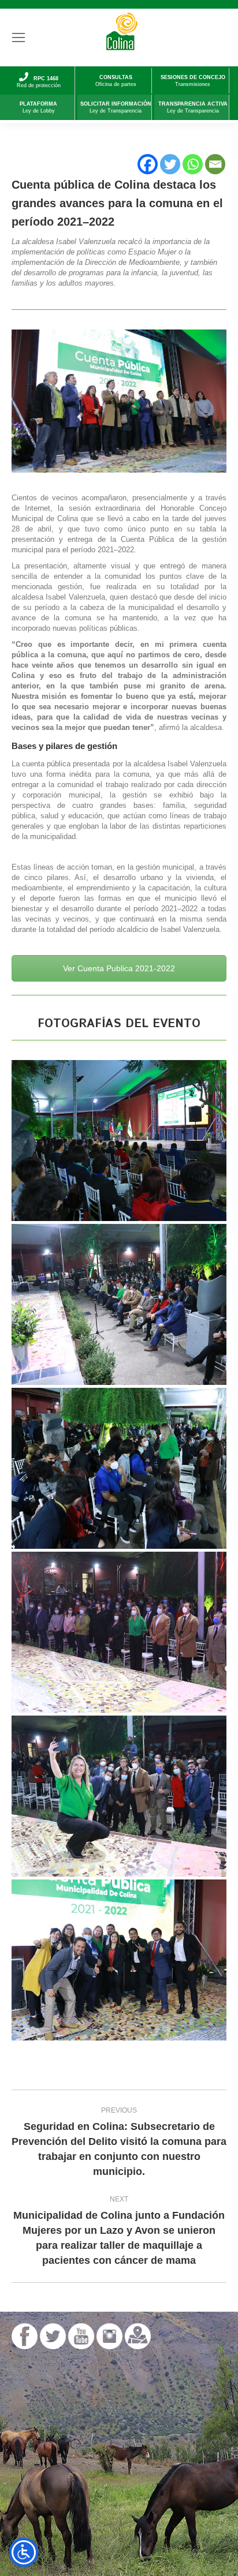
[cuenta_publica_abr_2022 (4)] (119, 1632)
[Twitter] (170, 164)
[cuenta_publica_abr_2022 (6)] (119, 1468)
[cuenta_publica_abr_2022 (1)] (119, 1796)
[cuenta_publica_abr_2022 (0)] (119, 1960)
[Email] (215, 164)
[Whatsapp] (193, 164)
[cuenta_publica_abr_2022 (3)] (119, 1141)
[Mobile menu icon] (18, 38)
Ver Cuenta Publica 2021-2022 (119, 968)
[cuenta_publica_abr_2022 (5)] (119, 1304)
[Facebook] (148, 164)
